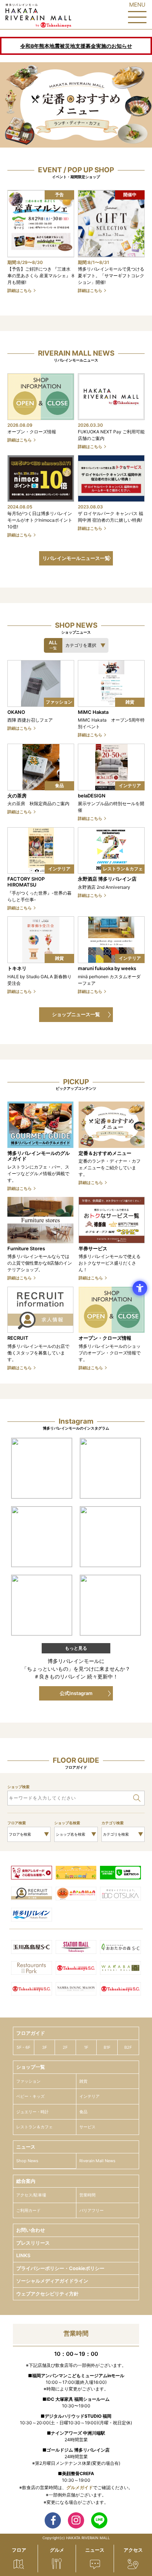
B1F (107, 2047)
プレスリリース (33, 2243)
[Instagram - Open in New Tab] (76, 2520)
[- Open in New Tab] (42, 1468)
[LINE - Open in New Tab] (99, 2520)
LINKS (23, 2255)
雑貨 (83, 2081)
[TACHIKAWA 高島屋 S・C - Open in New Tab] (76, 1969)
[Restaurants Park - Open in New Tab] (32, 1969)
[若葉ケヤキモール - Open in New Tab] (120, 1969)
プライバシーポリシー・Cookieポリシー (60, 2268)
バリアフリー (91, 2210)
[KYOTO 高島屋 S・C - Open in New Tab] (120, 1990)
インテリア (89, 2096)
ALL (53, 645)
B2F (128, 2047)
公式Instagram (76, 1693)
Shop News (27, 2161)
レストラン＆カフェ (34, 2127)
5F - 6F (23, 2047)
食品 (83, 2112)
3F (44, 2047)
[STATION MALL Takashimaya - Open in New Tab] (76, 1948)
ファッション (28, 2081)
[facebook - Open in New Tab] (53, 2520)
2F (65, 2047)
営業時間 (87, 2195)
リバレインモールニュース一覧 (76, 558)
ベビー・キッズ (30, 2096)
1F (86, 2047)
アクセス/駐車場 (31, 2195)
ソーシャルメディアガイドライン (52, 2281)
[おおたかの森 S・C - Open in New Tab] (120, 1948)
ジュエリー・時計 (32, 2112)
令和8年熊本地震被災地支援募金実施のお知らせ (76, 46)
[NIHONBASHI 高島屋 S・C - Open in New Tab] (32, 1990)
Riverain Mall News (97, 2161)
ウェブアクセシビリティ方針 (47, 2294)
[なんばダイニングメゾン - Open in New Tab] (76, 1990)
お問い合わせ (31, 2230)
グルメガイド (80, 2487)
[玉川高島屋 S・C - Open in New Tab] (32, 1948)
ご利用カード (28, 2210)
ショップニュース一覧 (76, 1014)
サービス (87, 2127)
